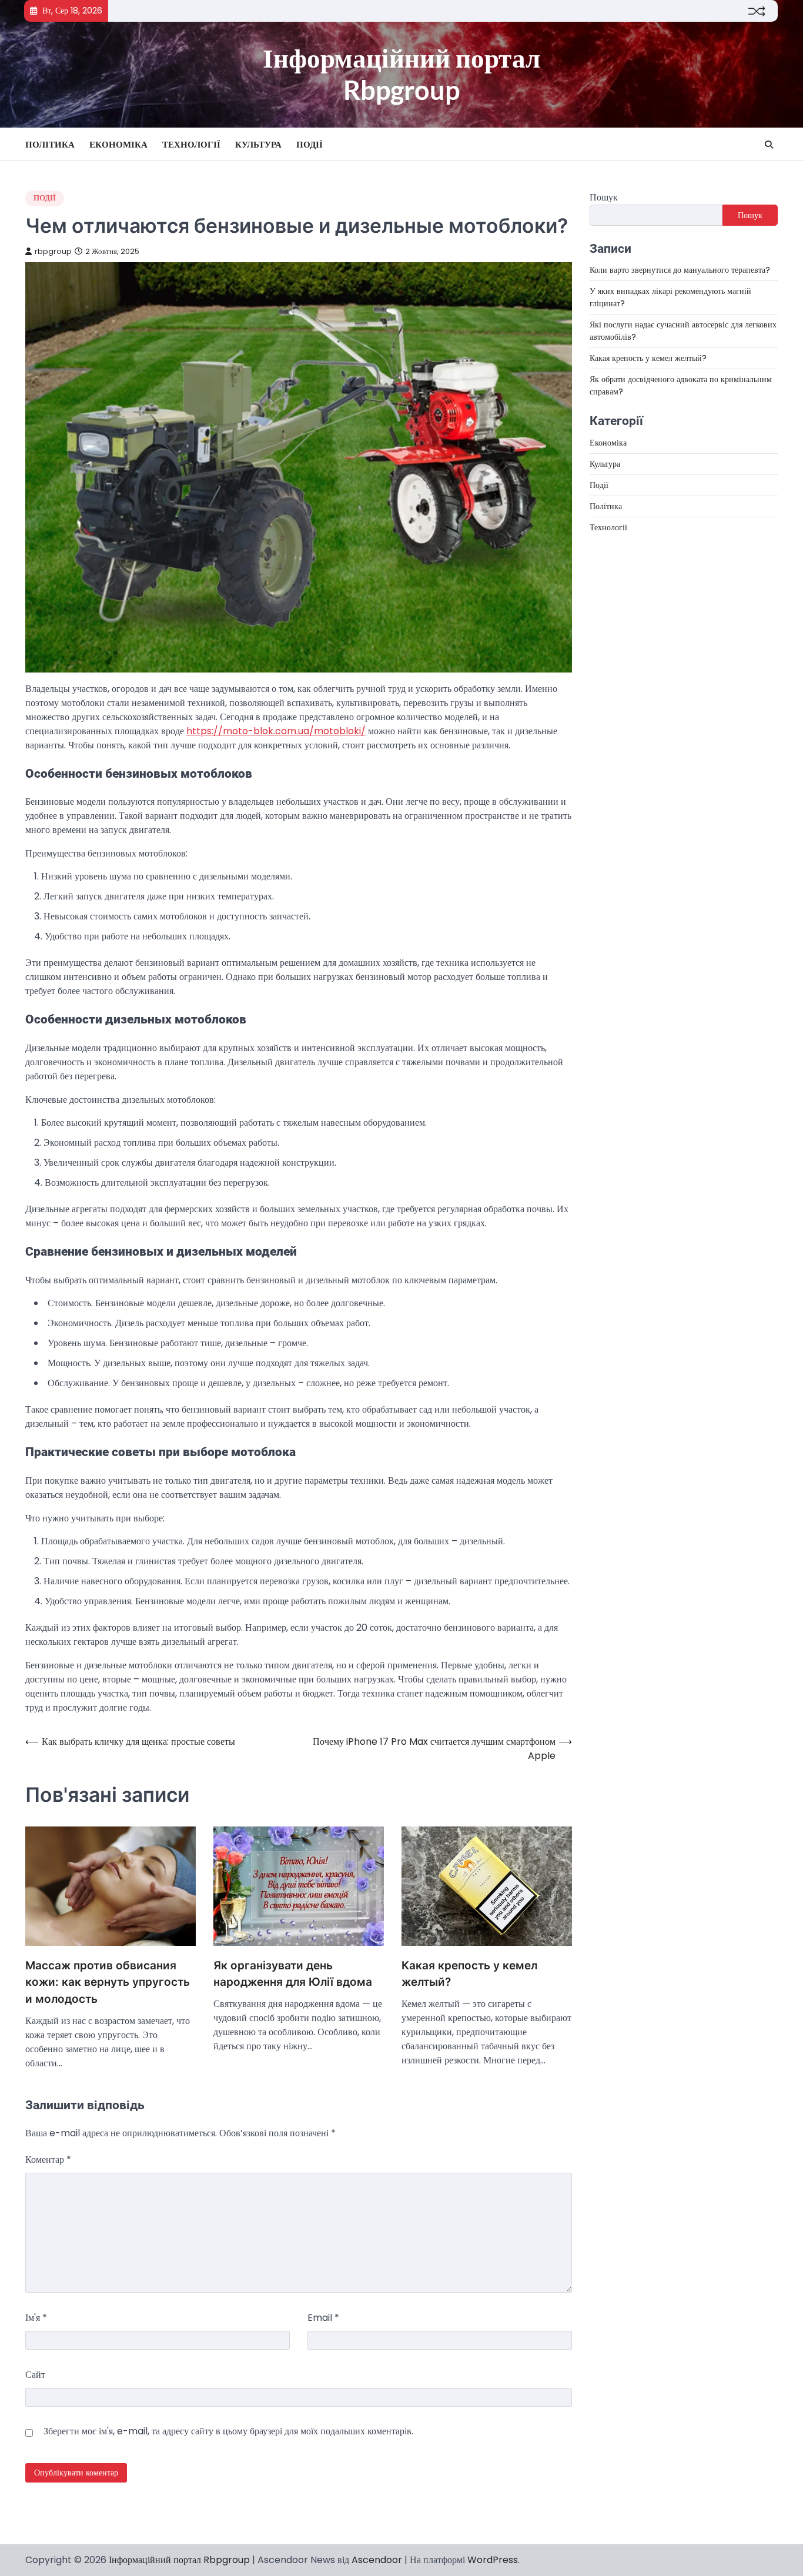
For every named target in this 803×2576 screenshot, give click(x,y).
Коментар (48, 2160)
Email (323, 2318)
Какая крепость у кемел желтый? (469, 1974)
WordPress (493, 2560)
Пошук (604, 197)
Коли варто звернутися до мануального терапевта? (680, 270)
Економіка (118, 144)
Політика (50, 144)
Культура (258, 144)
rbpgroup (53, 251)
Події (310, 144)
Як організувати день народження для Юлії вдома (293, 1974)
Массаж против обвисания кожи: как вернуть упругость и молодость (108, 1982)
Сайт (35, 2375)
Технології (191, 144)
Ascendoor (377, 2560)
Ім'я (36, 2318)
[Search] (769, 145)
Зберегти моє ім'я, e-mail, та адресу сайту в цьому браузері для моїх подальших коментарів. (228, 2431)
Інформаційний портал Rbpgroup (401, 74)
